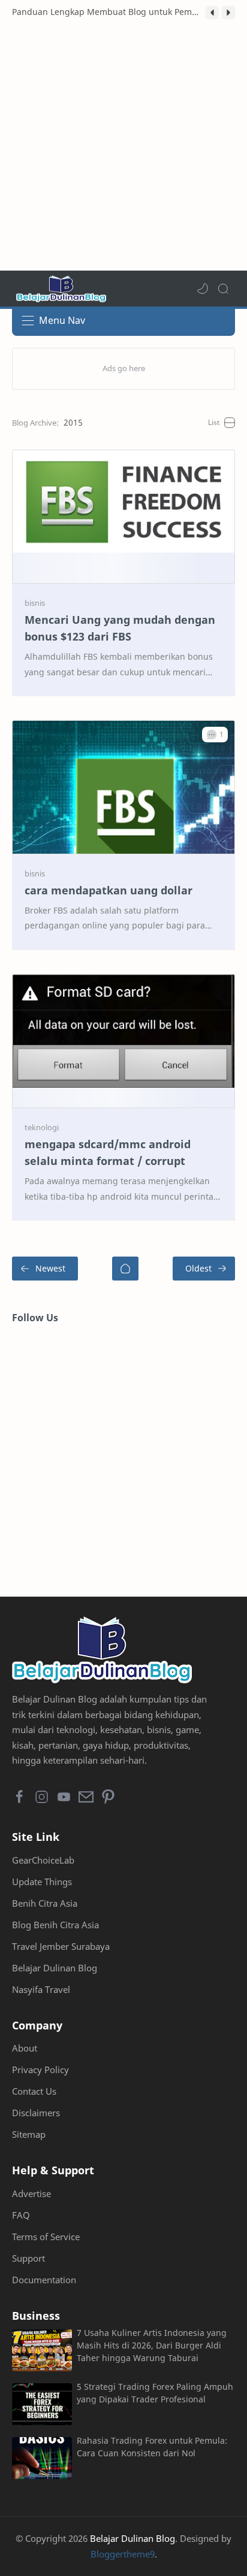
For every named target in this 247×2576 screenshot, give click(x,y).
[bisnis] (35, 603)
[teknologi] (42, 1127)
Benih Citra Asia (45, 1903)
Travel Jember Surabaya (61, 1946)
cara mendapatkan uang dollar (109, 890)
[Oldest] (204, 1269)
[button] (212, 13)
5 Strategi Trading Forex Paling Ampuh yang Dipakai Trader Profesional (155, 2393)
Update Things (42, 1882)
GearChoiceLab (43, 1860)
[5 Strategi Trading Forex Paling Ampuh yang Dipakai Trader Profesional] (42, 2404)
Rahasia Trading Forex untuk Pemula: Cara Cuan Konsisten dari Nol (152, 2447)
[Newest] (45, 1269)
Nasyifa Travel (41, 1989)
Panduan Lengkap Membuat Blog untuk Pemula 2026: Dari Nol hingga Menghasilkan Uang (106, 12)
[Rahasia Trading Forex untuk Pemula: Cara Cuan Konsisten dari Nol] (42, 2458)
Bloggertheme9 (123, 2554)
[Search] (223, 289)
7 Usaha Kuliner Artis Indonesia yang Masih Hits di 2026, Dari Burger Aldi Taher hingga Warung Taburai (152, 2345)
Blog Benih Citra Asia (55, 1925)
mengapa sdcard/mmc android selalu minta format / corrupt (108, 1153)
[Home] (125, 1269)
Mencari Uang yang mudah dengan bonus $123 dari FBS (120, 628)
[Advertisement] (123, 147)
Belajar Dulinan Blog (55, 1968)
